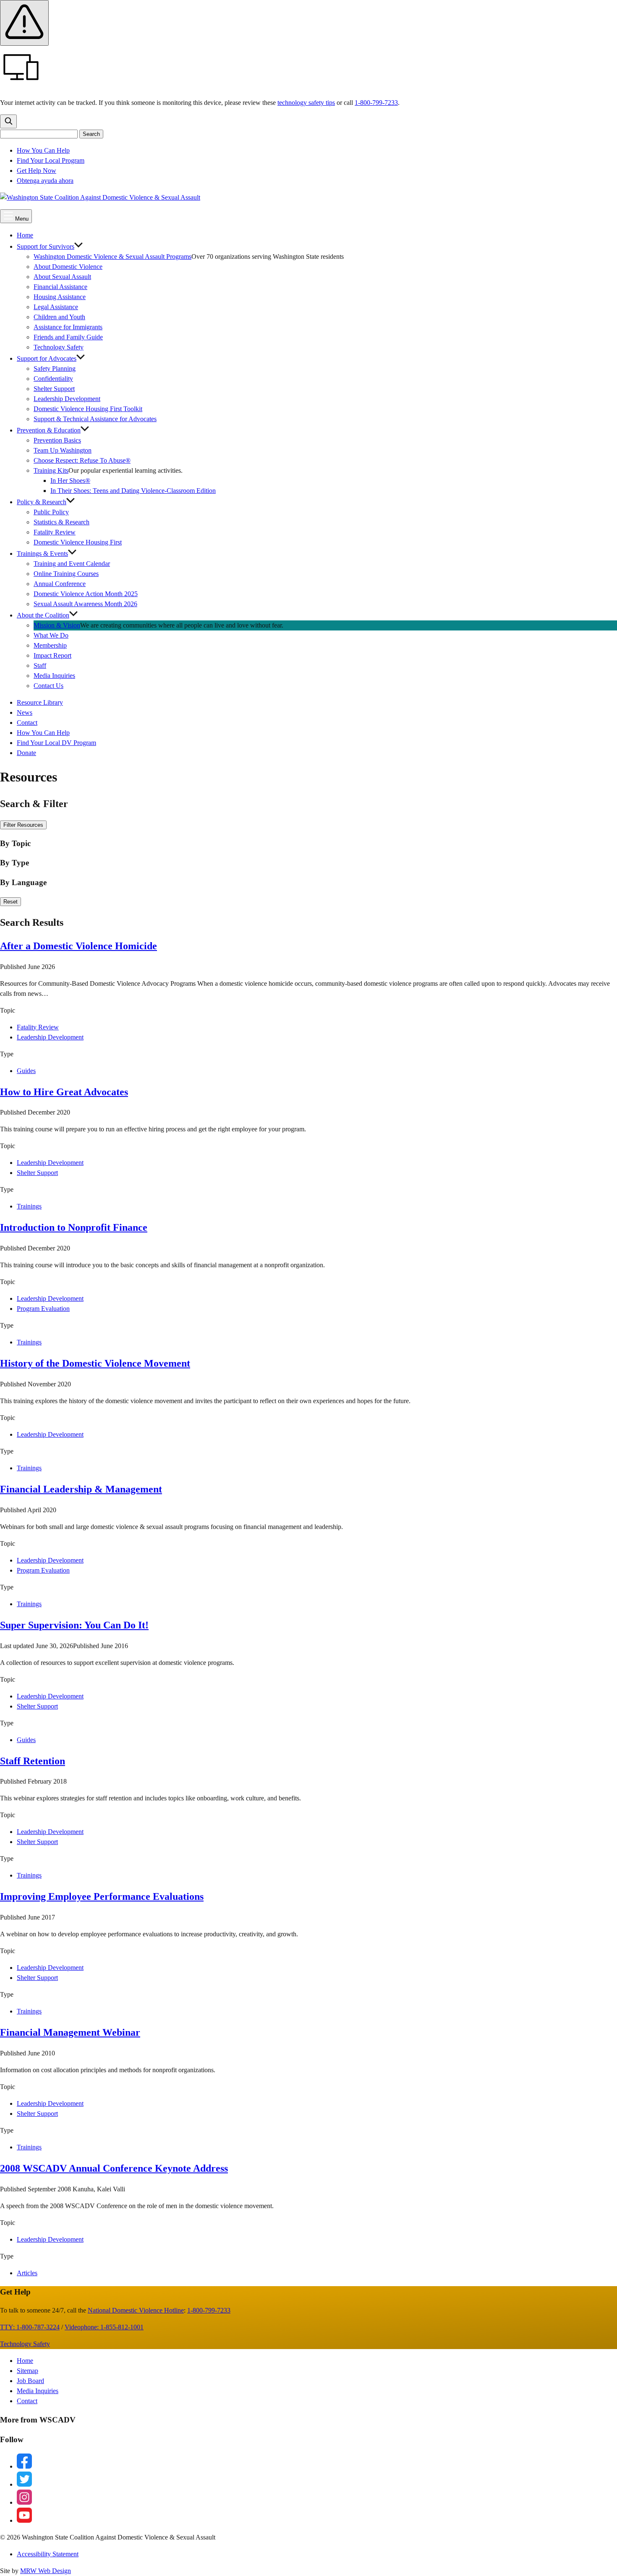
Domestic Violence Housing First (78, 542)
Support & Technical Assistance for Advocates (95, 419)
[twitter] (24, 2484)
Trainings (29, 1206)
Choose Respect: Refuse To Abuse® (82, 460)
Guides (26, 1071)
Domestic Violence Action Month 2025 (86, 594)
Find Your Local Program (51, 160)
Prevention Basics (57, 440)
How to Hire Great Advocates (64, 1092)
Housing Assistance (60, 297)
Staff (40, 665)
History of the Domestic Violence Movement (95, 1363)
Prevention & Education (49, 430)
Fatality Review (55, 532)
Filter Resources (23, 825)
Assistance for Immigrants (68, 327)
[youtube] (24, 2520)
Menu (21, 219)
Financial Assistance (60, 287)
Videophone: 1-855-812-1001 (104, 2327)
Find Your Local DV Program (56, 743)
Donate (26, 753)
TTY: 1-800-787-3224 (30, 2327)
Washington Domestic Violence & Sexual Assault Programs (112, 257)
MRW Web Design (46, 2571)
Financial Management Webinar (70, 2032)
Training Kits (51, 470)
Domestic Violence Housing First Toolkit (88, 409)
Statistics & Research (61, 522)
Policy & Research (42, 502)
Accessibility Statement (48, 2554)
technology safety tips (306, 103)
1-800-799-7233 (376, 103)
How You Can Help (43, 150)
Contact (27, 723)
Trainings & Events (42, 553)
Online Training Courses (66, 574)
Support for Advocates (47, 358)
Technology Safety (59, 347)
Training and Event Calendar (72, 564)
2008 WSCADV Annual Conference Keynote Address (114, 2168)
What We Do (51, 635)
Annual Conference (60, 584)
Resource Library (40, 702)
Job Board (30, 2381)
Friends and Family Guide (68, 337)
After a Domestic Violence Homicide (78, 946)
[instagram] (24, 2502)
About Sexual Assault (62, 277)
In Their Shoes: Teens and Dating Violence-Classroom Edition (133, 491)
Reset (10, 902)
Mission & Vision (57, 625)
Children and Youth (59, 317)
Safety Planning (55, 369)
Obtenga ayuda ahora (45, 181)
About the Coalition (43, 615)
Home (25, 235)
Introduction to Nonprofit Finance (74, 1227)
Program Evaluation (43, 1309)
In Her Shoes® (70, 481)
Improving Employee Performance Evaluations (102, 1896)
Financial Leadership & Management (81, 1489)
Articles (27, 2273)
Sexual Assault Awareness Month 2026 (85, 604)
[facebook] (24, 2466)
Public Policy (51, 512)
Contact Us (48, 686)
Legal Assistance (56, 307)
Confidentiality (53, 379)
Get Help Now (37, 171)
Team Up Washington (66, 450)
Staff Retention (33, 1761)
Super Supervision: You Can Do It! (74, 1625)
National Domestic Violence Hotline (136, 2310)
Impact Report (52, 655)
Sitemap (27, 2371)
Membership (50, 645)
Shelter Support (54, 389)
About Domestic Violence (68, 267)
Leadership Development (67, 399)
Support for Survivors (46, 246)
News (25, 712)
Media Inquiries (54, 676)
